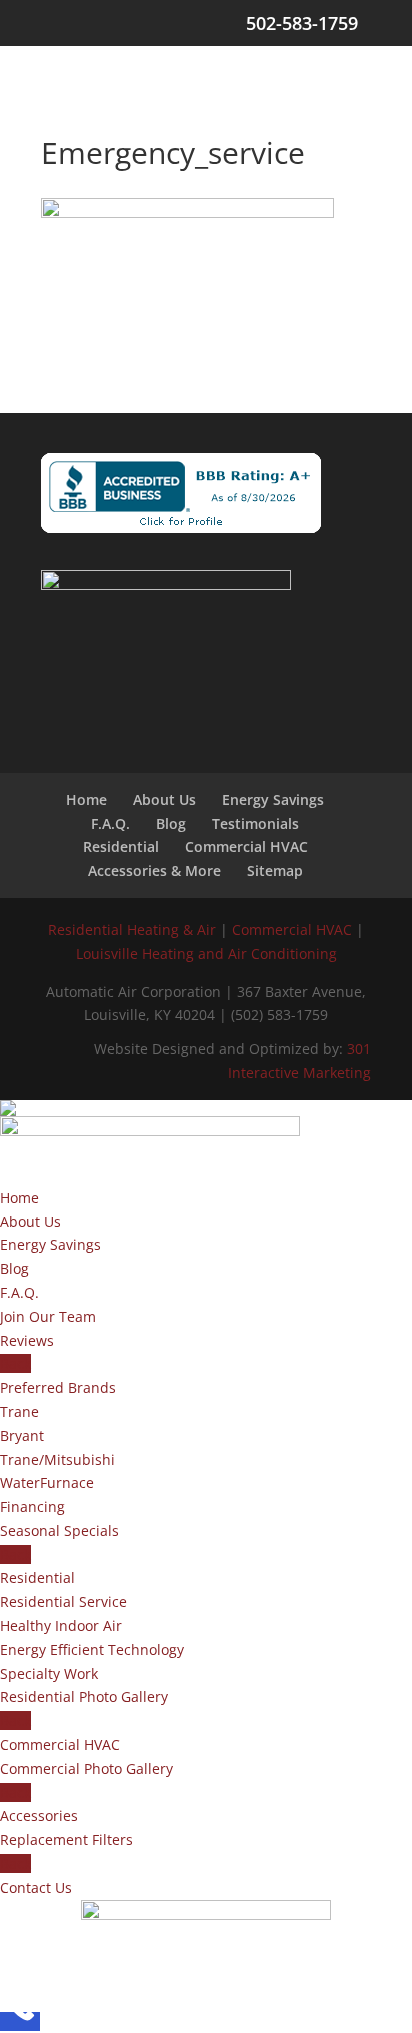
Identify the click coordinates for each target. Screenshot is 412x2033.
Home (86, 799)
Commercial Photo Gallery (86, 1768)
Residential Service (63, 1601)
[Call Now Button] (20, 2021)
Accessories (39, 1815)
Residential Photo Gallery (84, 1696)
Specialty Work (49, 1673)
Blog (171, 823)
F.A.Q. (110, 823)
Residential (121, 846)
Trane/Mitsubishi (57, 1459)
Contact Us (36, 1887)
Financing (32, 1506)
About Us (164, 799)
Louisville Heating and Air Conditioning (206, 953)
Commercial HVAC (246, 846)
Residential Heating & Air (132, 929)
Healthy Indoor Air (61, 1625)
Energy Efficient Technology (92, 1649)
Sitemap (275, 870)
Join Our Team (48, 1316)
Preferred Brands (58, 1387)
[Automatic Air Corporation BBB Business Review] (181, 493)
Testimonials (255, 823)
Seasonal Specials (59, 1530)
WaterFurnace (47, 1482)
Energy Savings (273, 799)
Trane (19, 1411)
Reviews (27, 1340)
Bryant (22, 1435)
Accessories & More (154, 870)
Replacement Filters (66, 1839)
